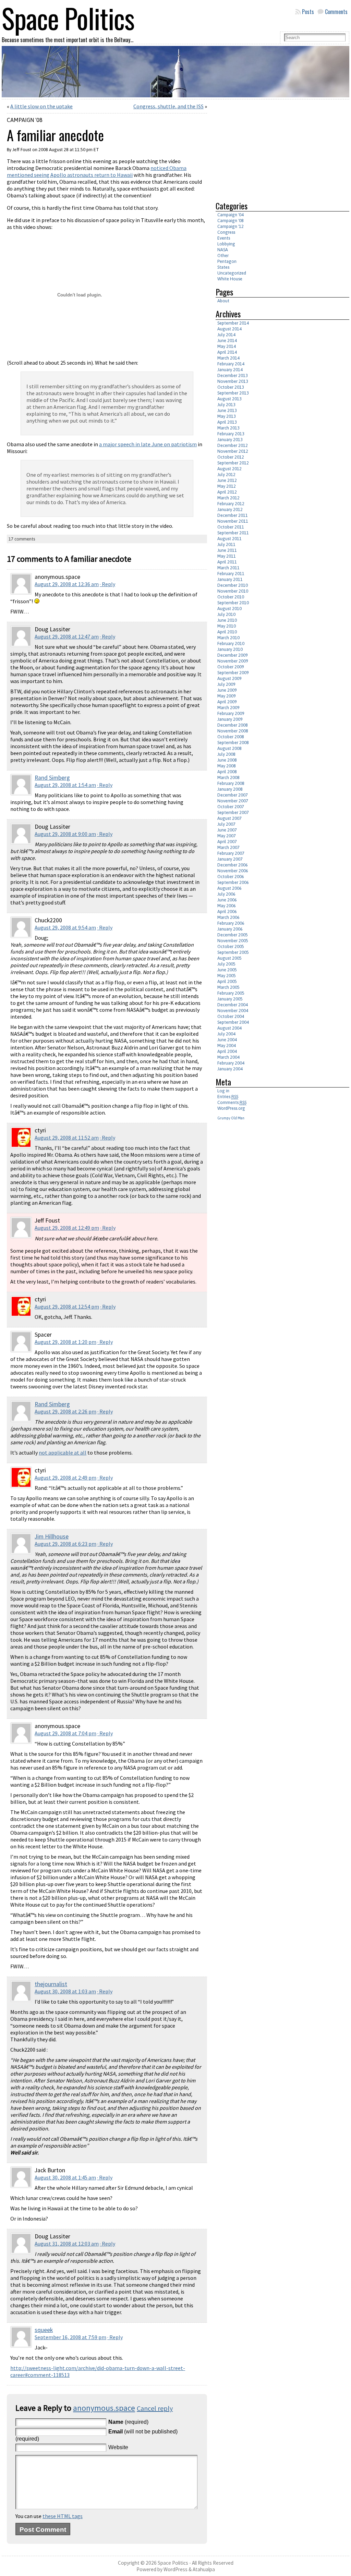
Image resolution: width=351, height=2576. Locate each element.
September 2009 (233, 673)
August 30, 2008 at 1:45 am (65, 2177)
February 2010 (231, 643)
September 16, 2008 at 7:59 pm (70, 2337)
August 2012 (229, 469)
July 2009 (226, 684)
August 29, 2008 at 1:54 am (65, 785)
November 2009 (233, 661)
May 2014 (227, 346)
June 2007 (227, 830)
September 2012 (233, 463)
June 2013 (227, 410)
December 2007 (233, 795)
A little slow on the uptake (41, 106)
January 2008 (230, 789)
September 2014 (233, 323)
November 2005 (233, 941)
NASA (223, 250)
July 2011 (226, 544)
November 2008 (233, 731)
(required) (128, 2422)
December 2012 (233, 445)
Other (223, 256)
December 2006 (233, 865)
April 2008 (227, 772)
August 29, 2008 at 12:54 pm (67, 1307)
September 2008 (233, 743)
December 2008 (233, 725)
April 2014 (227, 352)
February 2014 (231, 364)
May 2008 (227, 766)
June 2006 (227, 900)
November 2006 (233, 871)
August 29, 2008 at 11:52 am (67, 1138)
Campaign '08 (25, 120)
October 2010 (231, 597)
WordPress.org (231, 1108)
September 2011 (233, 533)
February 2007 (231, 853)
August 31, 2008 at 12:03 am (67, 2244)
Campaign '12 (231, 226)
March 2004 (228, 1057)
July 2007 (226, 824)
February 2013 (231, 434)
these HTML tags (63, 2516)
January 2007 (230, 859)
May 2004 (227, 1046)
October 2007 (231, 807)
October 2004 (231, 1016)
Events (224, 238)
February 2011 (231, 574)
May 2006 (227, 906)
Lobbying (226, 244)
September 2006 (233, 882)
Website (118, 2447)
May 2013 (227, 416)
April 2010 (227, 632)
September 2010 (233, 603)
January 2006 (230, 929)
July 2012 (226, 475)
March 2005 (228, 987)
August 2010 (229, 609)
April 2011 (227, 562)
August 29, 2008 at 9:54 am (65, 927)
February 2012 (231, 504)
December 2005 (233, 935)
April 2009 (227, 702)
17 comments (22, 539)
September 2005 (233, 952)
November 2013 (233, 381)
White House (230, 279)
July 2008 (226, 754)
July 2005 (226, 964)
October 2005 (231, 946)
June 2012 (227, 480)
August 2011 (229, 539)
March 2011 (228, 568)
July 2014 (226, 335)
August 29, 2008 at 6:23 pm (65, 1544)
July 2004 (226, 1034)
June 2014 (227, 341)
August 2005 (229, 958)
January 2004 (230, 1069)
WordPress (175, 2569)
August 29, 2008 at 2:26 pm (65, 1411)
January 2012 (230, 509)
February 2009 (231, 713)
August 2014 (229, 329)
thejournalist (51, 1984)
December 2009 (233, 655)
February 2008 (231, 783)
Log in (223, 1091)
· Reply (107, 584)
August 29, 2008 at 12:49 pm (67, 1228)
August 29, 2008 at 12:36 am (67, 584)
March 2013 (228, 428)
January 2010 (230, 649)
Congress (226, 232)
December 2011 (233, 515)
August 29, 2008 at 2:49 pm (65, 1478)
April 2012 (227, 492)
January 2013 (230, 440)
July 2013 (226, 405)
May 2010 (227, 626)
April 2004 (227, 1051)
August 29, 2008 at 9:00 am (65, 834)
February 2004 (231, 1063)
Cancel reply (155, 2408)
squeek (44, 2330)
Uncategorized (232, 273)
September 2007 (233, 812)
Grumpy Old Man (231, 1118)
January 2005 (230, 999)
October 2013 (231, 387)
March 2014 (228, 358)
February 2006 (231, 923)
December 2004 (233, 1005)
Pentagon (227, 261)
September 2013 (233, 393)
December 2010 (233, 585)
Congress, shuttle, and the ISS (168, 106)
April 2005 (227, 981)
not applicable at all (63, 1453)
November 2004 (233, 1011)
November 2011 (233, 521)
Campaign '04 (231, 215)
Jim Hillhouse (52, 1536)
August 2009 (229, 678)
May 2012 (227, 486)
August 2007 (229, 818)
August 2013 (229, 399)
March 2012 (228, 498)
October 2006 (231, 877)
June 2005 (227, 970)
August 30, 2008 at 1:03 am (65, 1991)
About (223, 301)
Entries (228, 1097)
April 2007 (227, 842)
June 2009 (227, 690)
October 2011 (231, 527)
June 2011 (227, 550)
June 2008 (227, 760)
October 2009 (231, 667)
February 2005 (231, 993)
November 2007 (233, 801)
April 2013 (227, 422)
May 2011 (227, 556)
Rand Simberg (52, 778)
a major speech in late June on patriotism (148, 444)
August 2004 (229, 1028)
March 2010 (228, 638)
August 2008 (229, 748)
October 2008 (231, 737)
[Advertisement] (273, 147)
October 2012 (231, 457)
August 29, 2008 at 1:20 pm (65, 1342)
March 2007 (228, 847)
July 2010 (226, 614)
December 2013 (233, 375)
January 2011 (230, 579)
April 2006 (227, 912)
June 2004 (227, 1040)
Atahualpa (204, 2569)
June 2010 (227, 620)
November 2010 (233, 591)
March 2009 (228, 708)
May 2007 (227, 836)
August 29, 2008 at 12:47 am (67, 636)
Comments (336, 12)
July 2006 (226, 894)
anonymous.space (104, 2408)
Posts (308, 12)
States (223, 267)
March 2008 (228, 777)
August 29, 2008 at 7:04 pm (65, 1733)
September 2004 (233, 1022)
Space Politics (173, 2563)
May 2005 (227, 976)
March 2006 (228, 917)
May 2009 (227, 696)
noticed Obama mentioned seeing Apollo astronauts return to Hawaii (97, 171)
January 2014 (230, 370)
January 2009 (230, 719)
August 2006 (229, 888)
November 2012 (233, 451)
